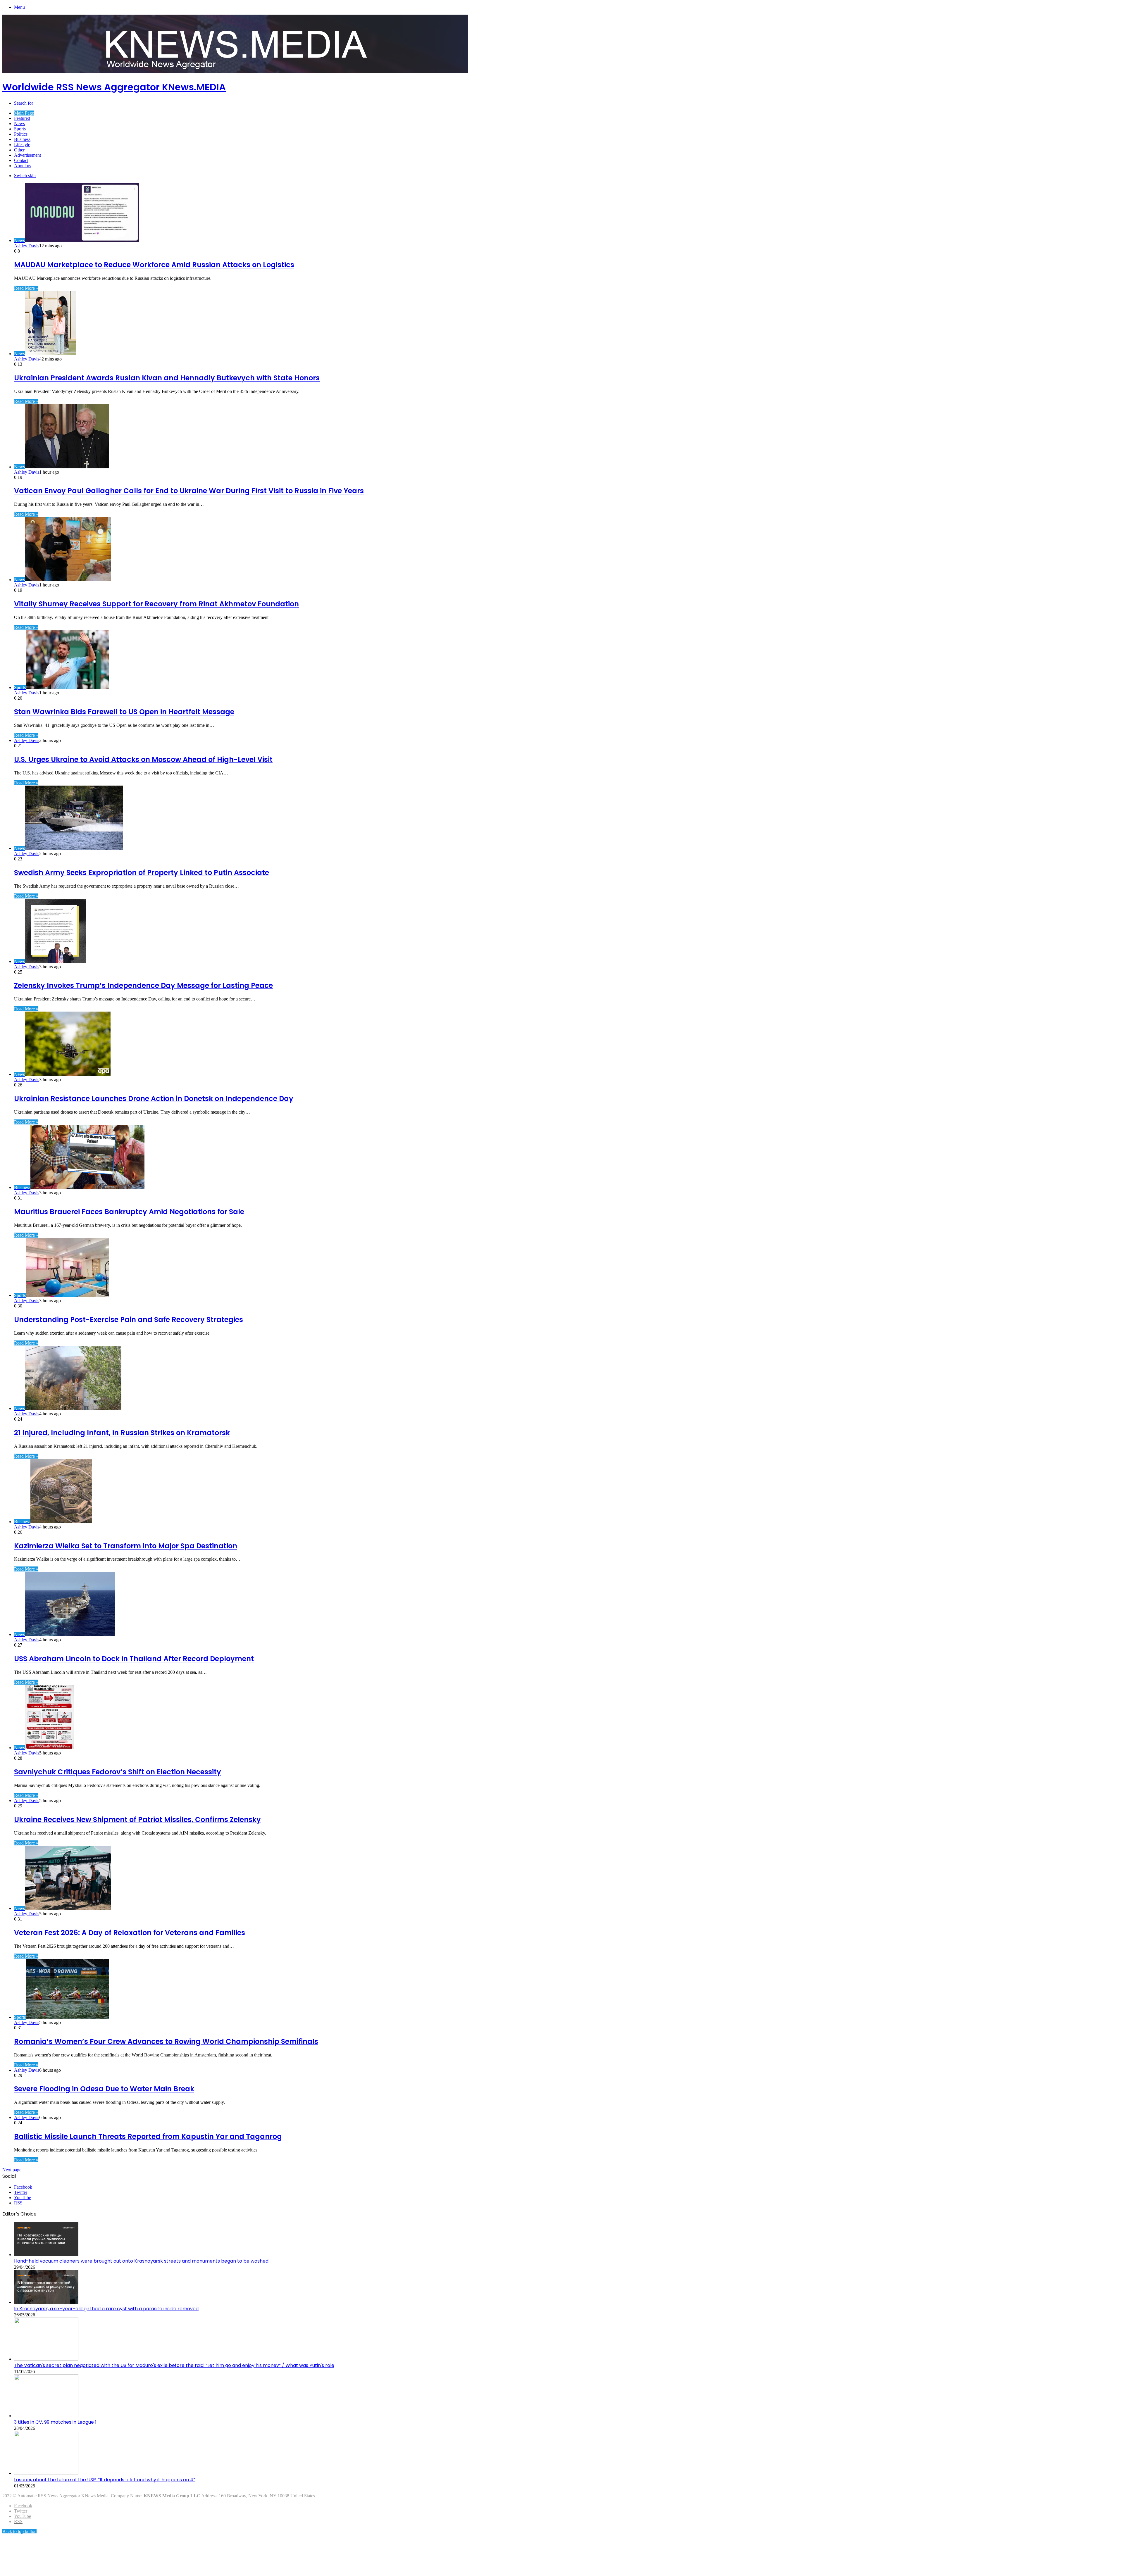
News (19, 124)
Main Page (24, 113)
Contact (21, 160)
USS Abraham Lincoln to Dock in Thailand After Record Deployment (134, 1659)
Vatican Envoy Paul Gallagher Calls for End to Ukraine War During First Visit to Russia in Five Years (189, 491)
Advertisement (27, 155)
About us (23, 166)
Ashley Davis (27, 246)
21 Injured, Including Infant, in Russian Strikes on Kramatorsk (122, 1433)
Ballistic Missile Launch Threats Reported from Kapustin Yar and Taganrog (148, 2136)
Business (22, 139)
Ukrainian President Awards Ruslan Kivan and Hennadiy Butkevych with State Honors (167, 378)
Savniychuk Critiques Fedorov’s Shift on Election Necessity (118, 1772)
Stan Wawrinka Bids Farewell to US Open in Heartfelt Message (124, 712)
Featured (22, 118)
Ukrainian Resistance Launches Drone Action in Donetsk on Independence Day (154, 1099)
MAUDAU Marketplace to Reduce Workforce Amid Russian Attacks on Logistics (154, 265)
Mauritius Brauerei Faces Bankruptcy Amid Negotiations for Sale (129, 1212)
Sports (20, 129)
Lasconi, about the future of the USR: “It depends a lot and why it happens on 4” (105, 2480)
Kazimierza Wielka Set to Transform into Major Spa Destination (126, 1546)
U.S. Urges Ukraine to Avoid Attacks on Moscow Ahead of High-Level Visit (143, 759)
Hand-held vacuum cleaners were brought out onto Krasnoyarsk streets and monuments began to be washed (141, 2261)
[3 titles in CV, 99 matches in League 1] (46, 2416)
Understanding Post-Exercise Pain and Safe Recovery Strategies (129, 1320)
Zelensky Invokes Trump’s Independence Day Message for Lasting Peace (143, 985)
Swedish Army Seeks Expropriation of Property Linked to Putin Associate (142, 873)
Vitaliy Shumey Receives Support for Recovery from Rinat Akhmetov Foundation (156, 604)
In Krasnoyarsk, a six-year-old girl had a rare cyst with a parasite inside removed (106, 2309)
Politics (21, 134)
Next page (12, 2170)
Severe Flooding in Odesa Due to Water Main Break (104, 2089)
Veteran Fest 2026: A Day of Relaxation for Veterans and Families (130, 1933)
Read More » (26, 288)
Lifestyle (22, 145)
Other (19, 150)
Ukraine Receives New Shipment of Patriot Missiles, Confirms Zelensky (137, 1820)
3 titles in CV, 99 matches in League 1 (55, 2422)
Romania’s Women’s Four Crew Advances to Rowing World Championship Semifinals (166, 2041)
